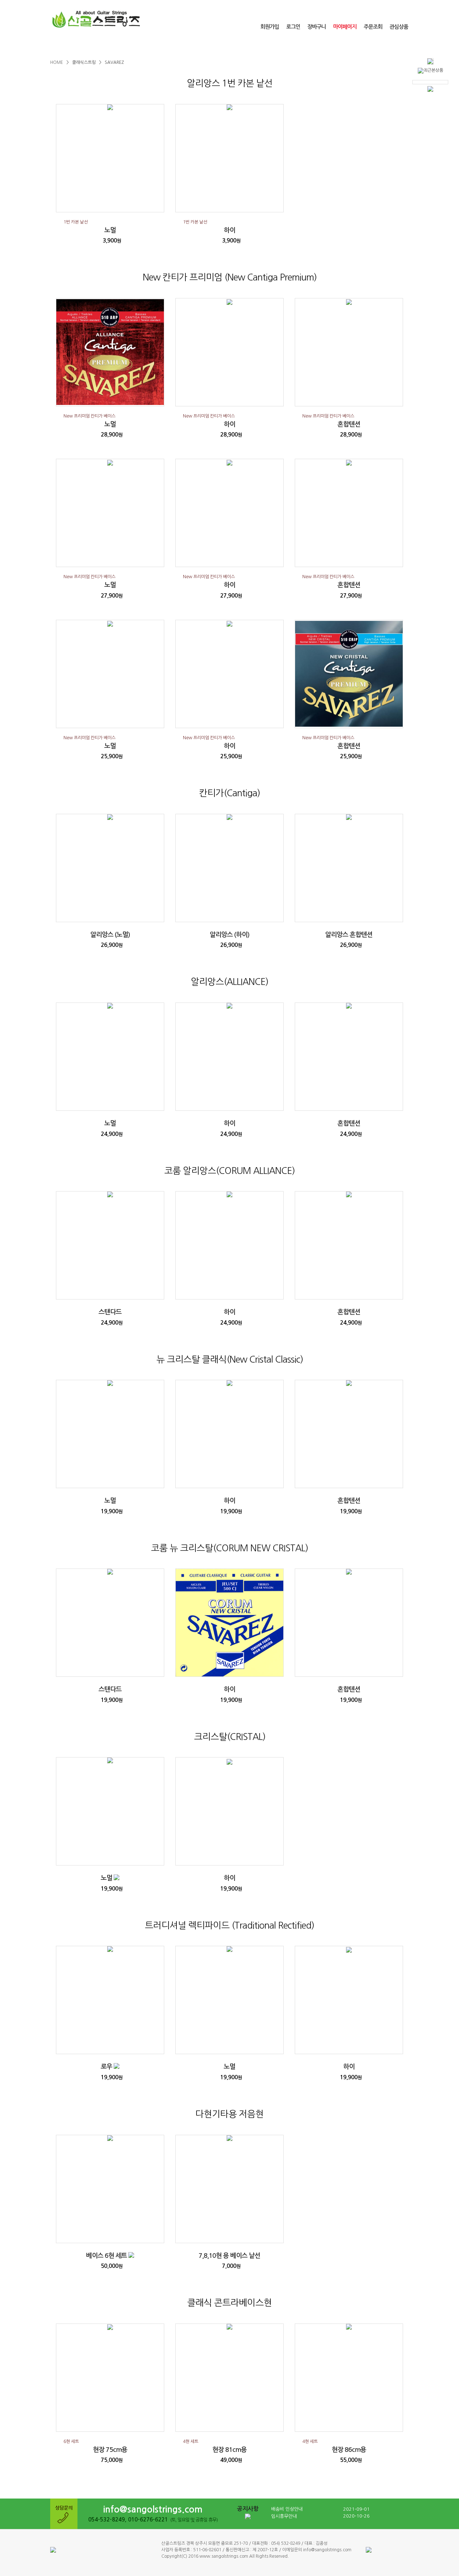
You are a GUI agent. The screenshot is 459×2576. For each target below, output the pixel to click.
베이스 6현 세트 (107, 2256)
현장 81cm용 (229, 2450)
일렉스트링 (259, 46)
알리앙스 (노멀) (110, 935)
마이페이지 (345, 27)
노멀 (110, 230)
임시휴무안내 (284, 2516)
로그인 (293, 27)
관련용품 (318, 46)
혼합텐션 (349, 424)
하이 (229, 230)
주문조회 (373, 27)
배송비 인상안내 (287, 2509)
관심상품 (399, 27)
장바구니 (317, 27)
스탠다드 (110, 1312)
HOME (57, 62)
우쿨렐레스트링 (140, 46)
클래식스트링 (80, 46)
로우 (107, 2067)
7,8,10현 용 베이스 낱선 (229, 2256)
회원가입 (270, 27)
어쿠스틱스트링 (199, 46)
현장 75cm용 (110, 2450)
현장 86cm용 (349, 2450)
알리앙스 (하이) (229, 935)
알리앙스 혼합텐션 (349, 935)
